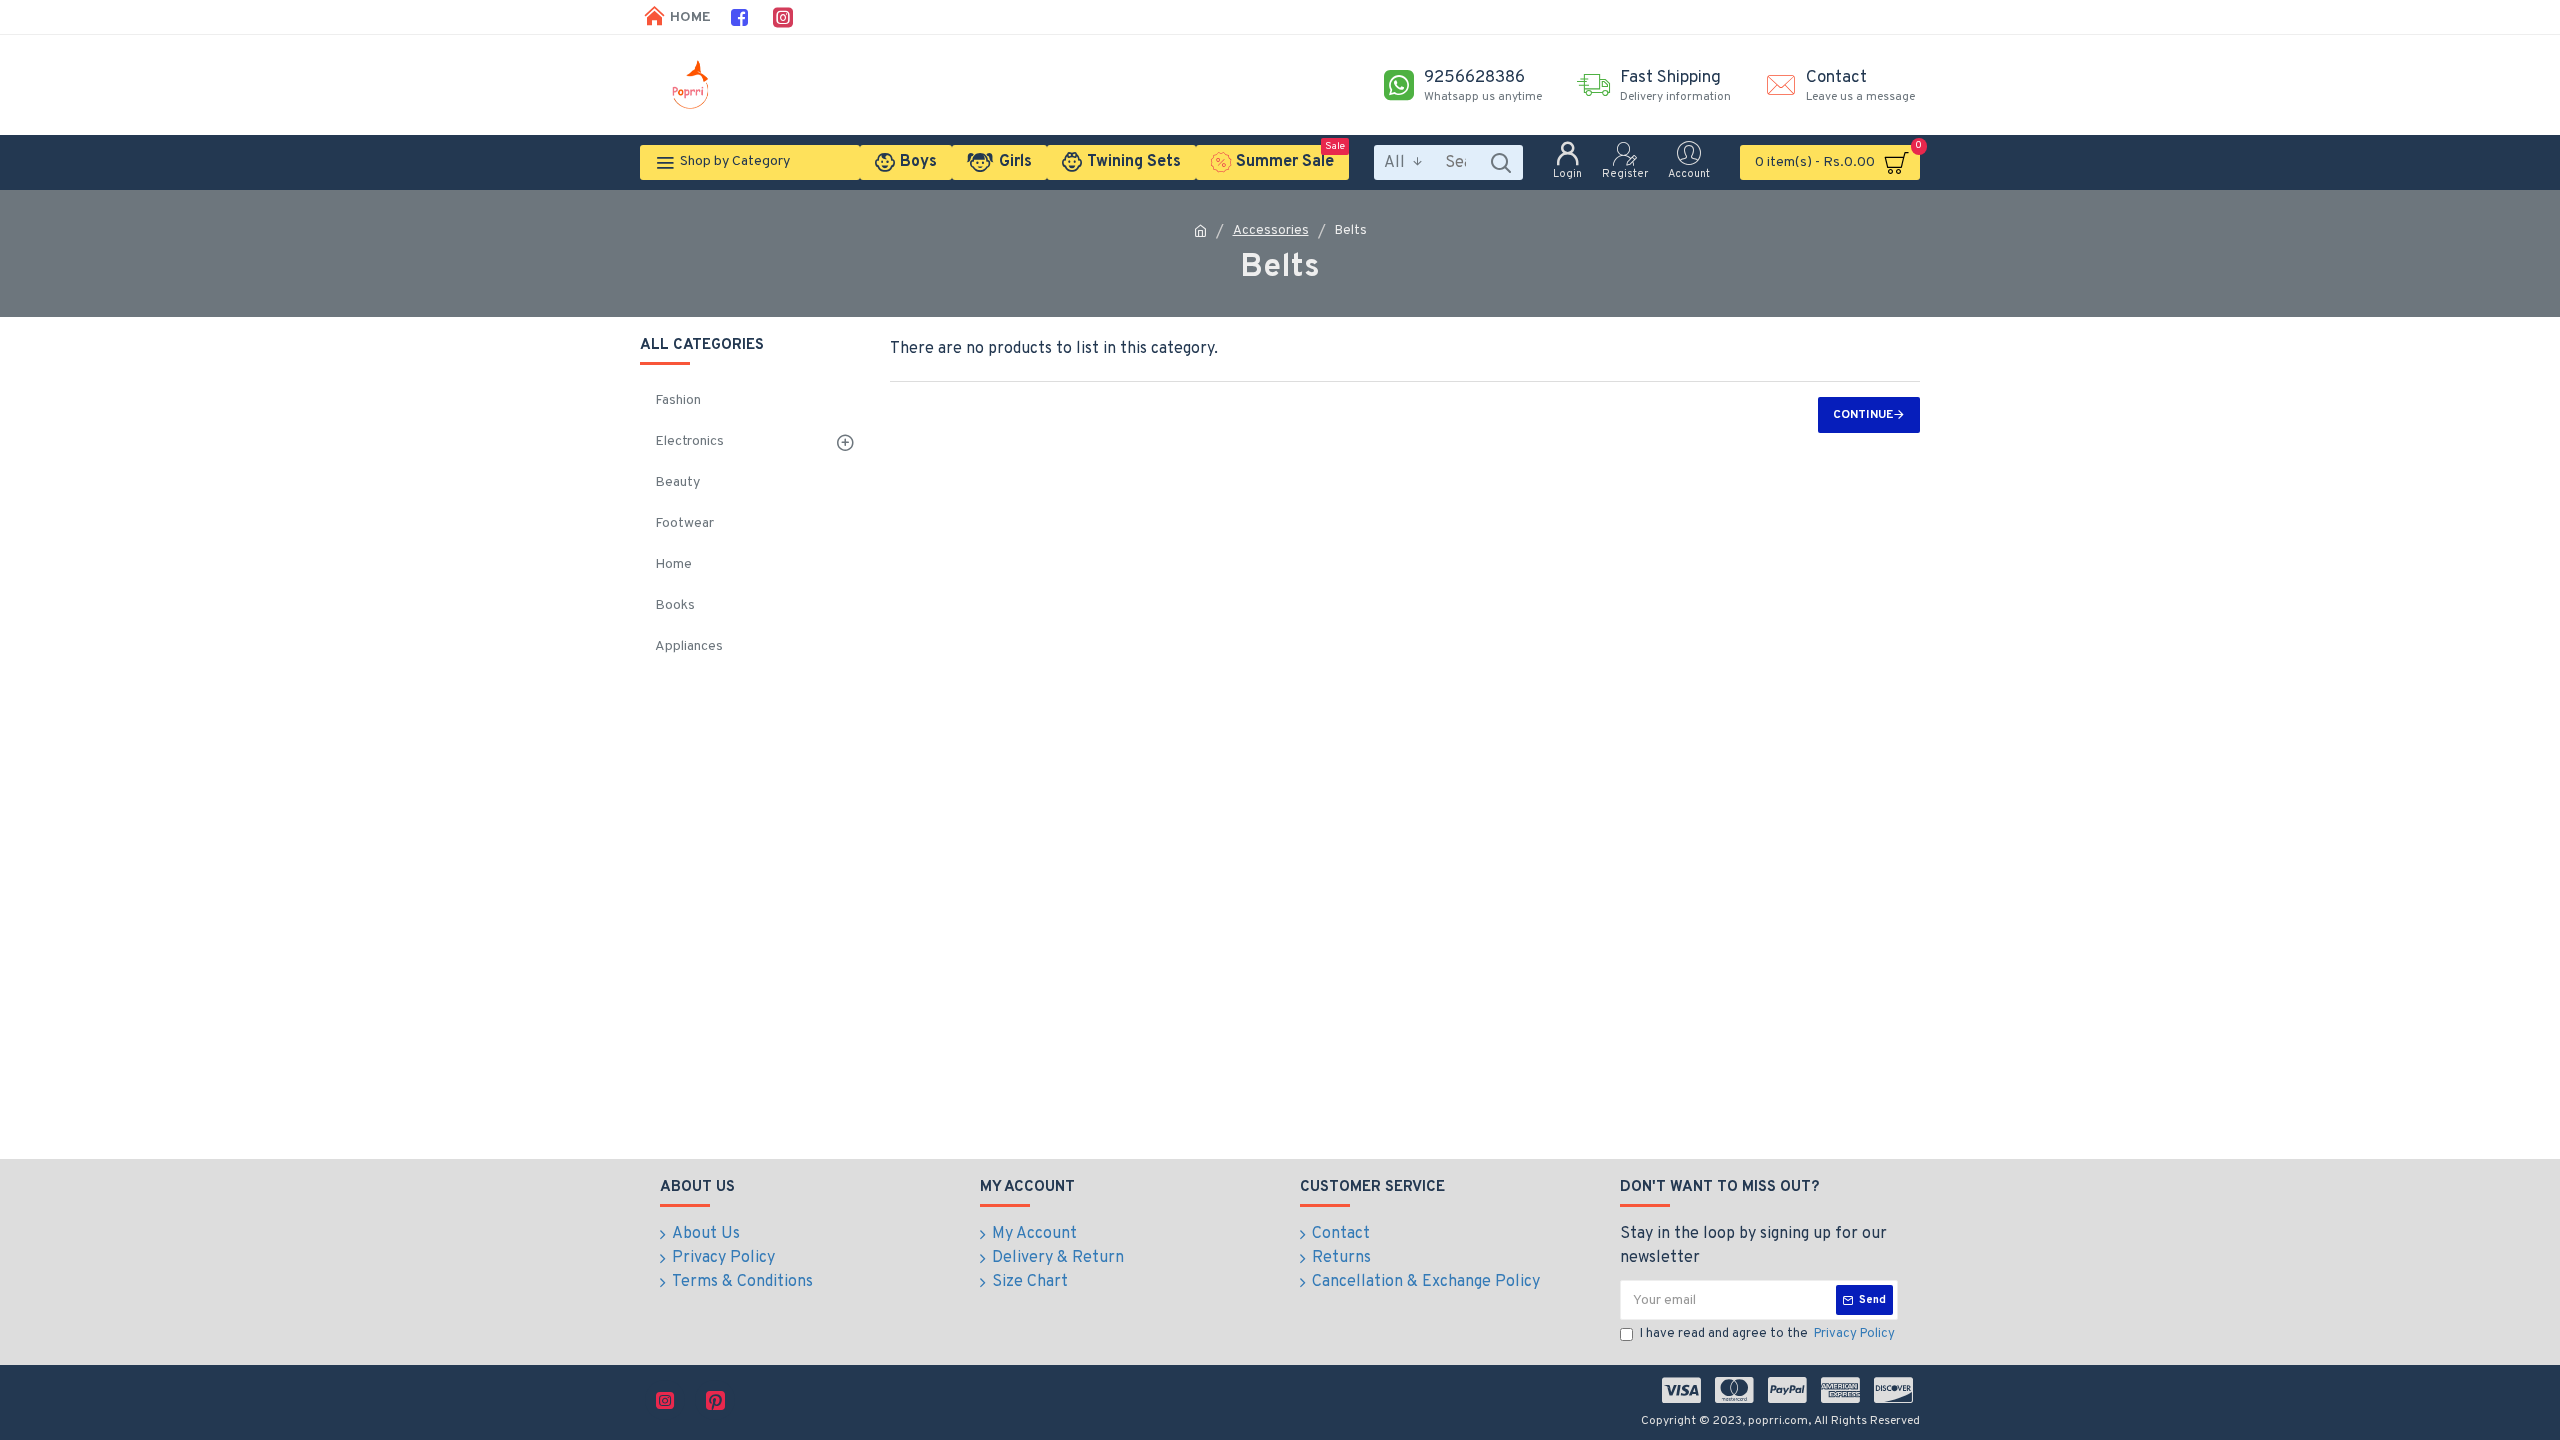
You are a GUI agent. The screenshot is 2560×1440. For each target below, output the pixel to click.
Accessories (1271, 231)
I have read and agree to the (1767, 1334)
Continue (1863, 415)
